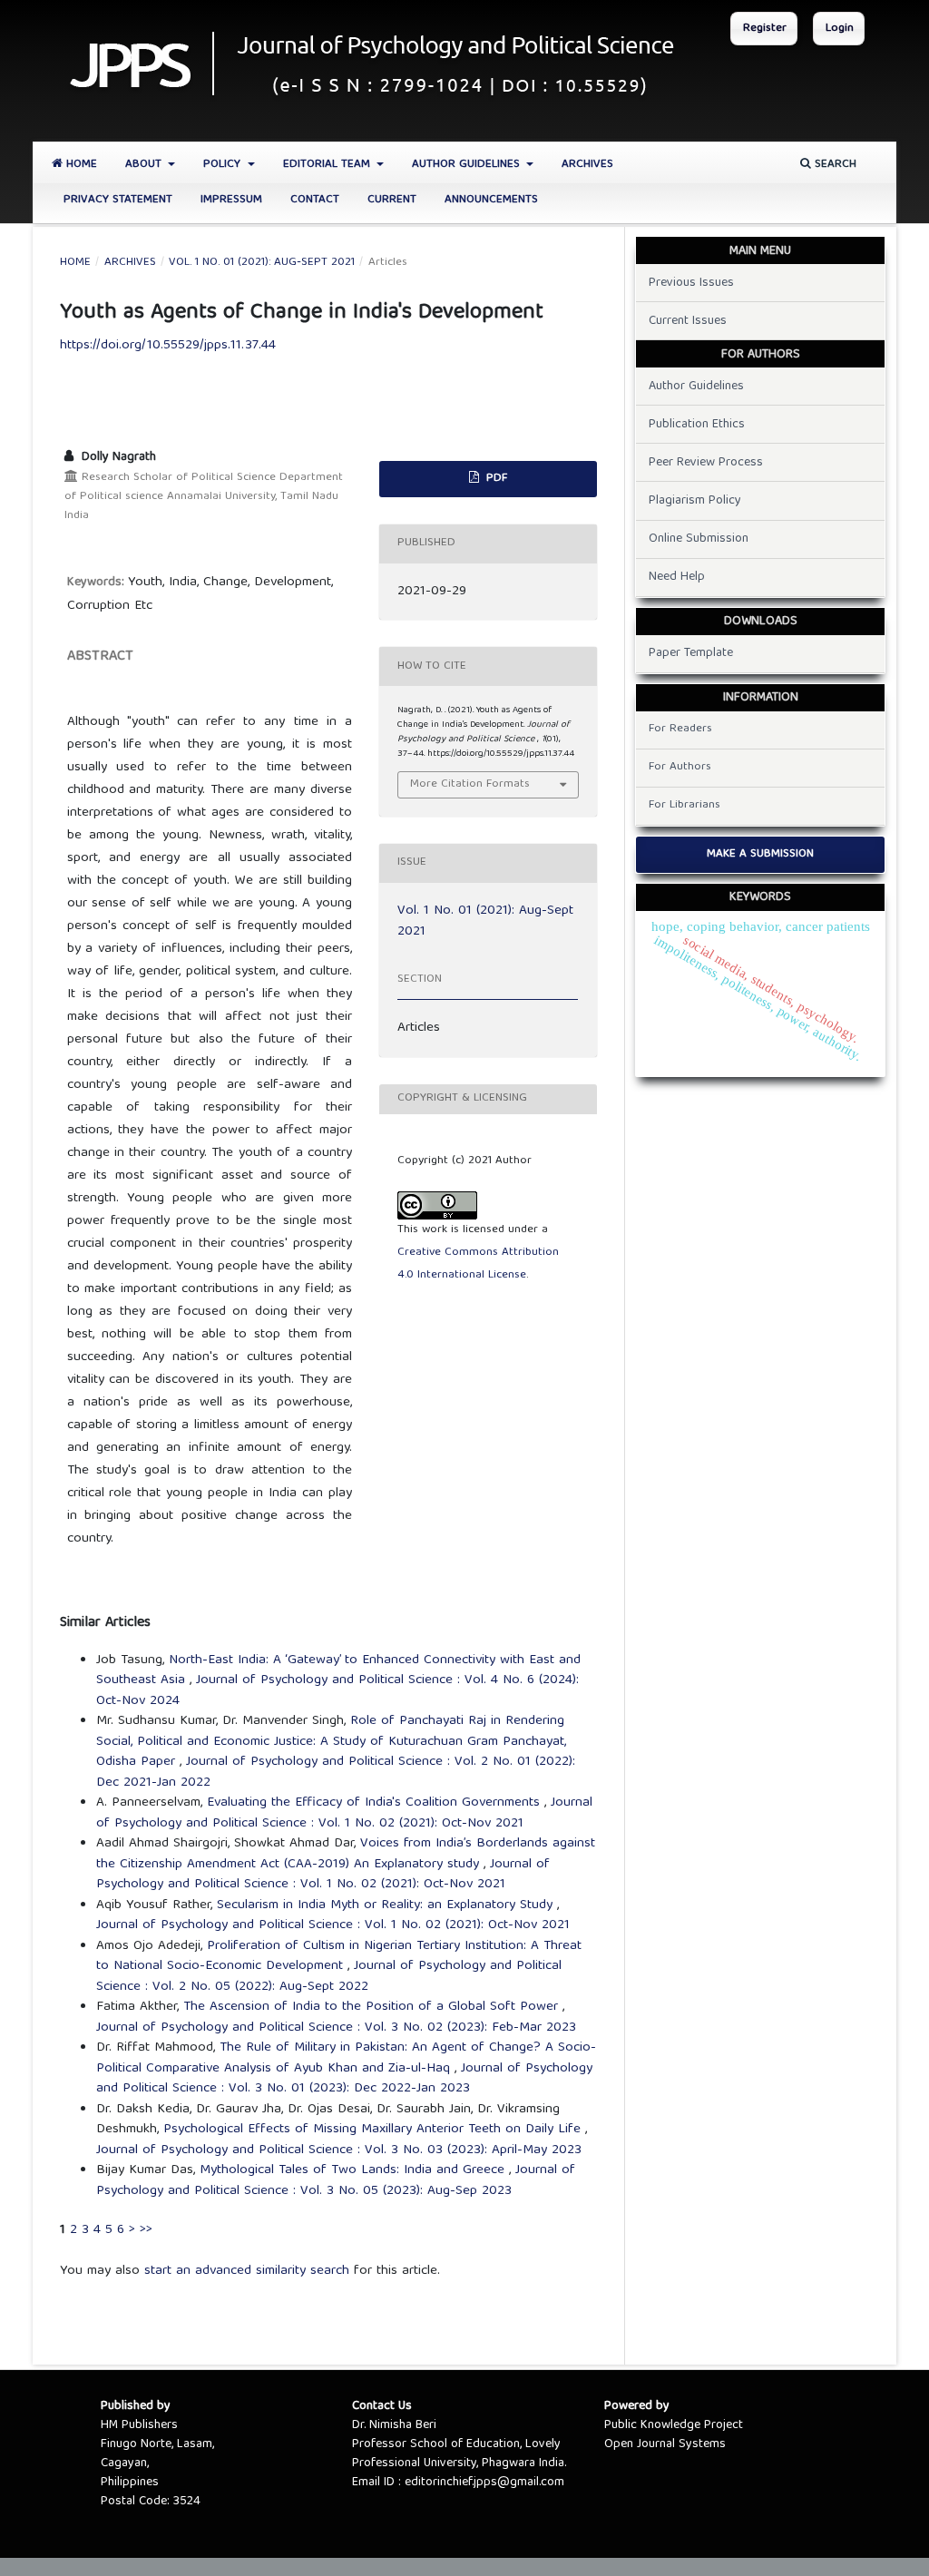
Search (834, 165)
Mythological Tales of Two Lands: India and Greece (354, 2170)
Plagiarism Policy (695, 501)
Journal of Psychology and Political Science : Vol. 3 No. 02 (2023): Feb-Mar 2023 (336, 2028)
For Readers (680, 729)
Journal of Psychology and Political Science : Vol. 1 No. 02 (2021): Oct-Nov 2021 (344, 1813)
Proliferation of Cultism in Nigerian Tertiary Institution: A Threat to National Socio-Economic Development (339, 1957)
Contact (315, 200)
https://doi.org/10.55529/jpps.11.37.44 (168, 346)
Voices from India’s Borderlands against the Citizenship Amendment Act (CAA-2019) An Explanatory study (346, 1854)
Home (80, 165)
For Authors (680, 767)
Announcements (491, 200)
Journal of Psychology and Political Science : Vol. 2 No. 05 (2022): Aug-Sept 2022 (329, 1977)
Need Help (677, 577)
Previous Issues (691, 283)
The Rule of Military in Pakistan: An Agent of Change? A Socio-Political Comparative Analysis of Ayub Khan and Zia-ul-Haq (346, 2058)
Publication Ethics (697, 425)
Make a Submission (760, 854)
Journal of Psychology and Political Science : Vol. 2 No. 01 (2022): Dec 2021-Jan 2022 (336, 1773)
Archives (587, 165)
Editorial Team (328, 165)
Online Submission (699, 539)
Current (392, 200)
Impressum (231, 200)
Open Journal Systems (665, 2444)
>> (146, 2230)
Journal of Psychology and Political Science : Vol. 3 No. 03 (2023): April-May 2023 (339, 2150)
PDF (495, 479)
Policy (224, 165)
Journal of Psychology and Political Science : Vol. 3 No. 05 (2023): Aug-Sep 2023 (336, 2181)
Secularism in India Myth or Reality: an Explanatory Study (387, 1905)
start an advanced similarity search (247, 2271)
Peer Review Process (706, 463)
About (145, 165)
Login (840, 29)
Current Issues (688, 321)
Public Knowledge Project (674, 2425)
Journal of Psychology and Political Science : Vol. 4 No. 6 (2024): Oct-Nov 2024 (337, 1691)
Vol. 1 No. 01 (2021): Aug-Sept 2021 (262, 263)
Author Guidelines (468, 165)
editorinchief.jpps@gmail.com (484, 2483)
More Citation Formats (470, 784)
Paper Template (691, 653)
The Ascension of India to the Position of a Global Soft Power (373, 2007)
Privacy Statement (118, 200)
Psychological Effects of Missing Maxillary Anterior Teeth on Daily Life (374, 2130)
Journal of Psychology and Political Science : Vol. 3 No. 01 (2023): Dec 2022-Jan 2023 (344, 2079)
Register (765, 29)
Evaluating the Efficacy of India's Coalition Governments (376, 1803)
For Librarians (685, 805)
